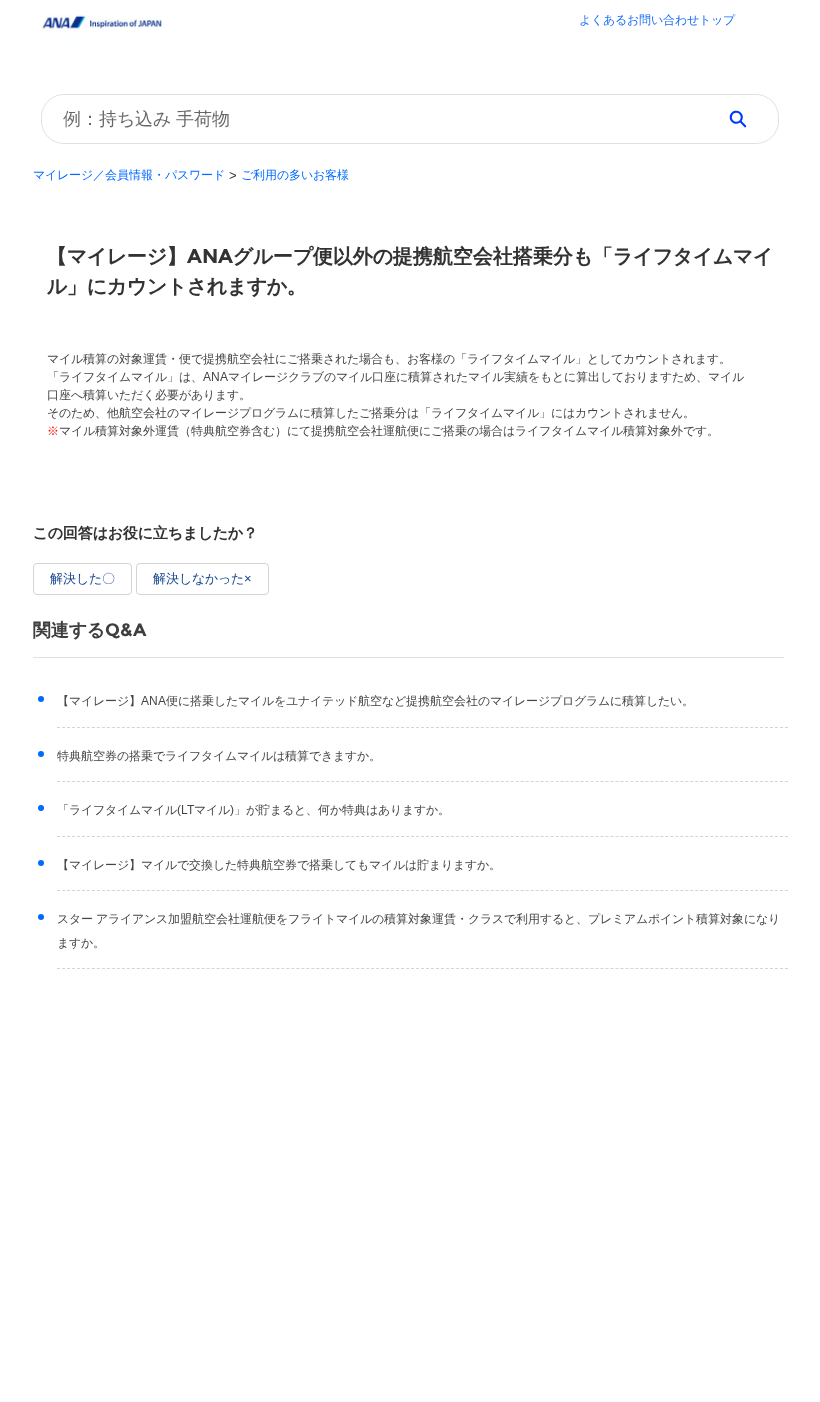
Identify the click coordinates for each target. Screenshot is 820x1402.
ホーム (657, 22)
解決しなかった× (202, 578)
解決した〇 (82, 578)
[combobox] (371, 119)
